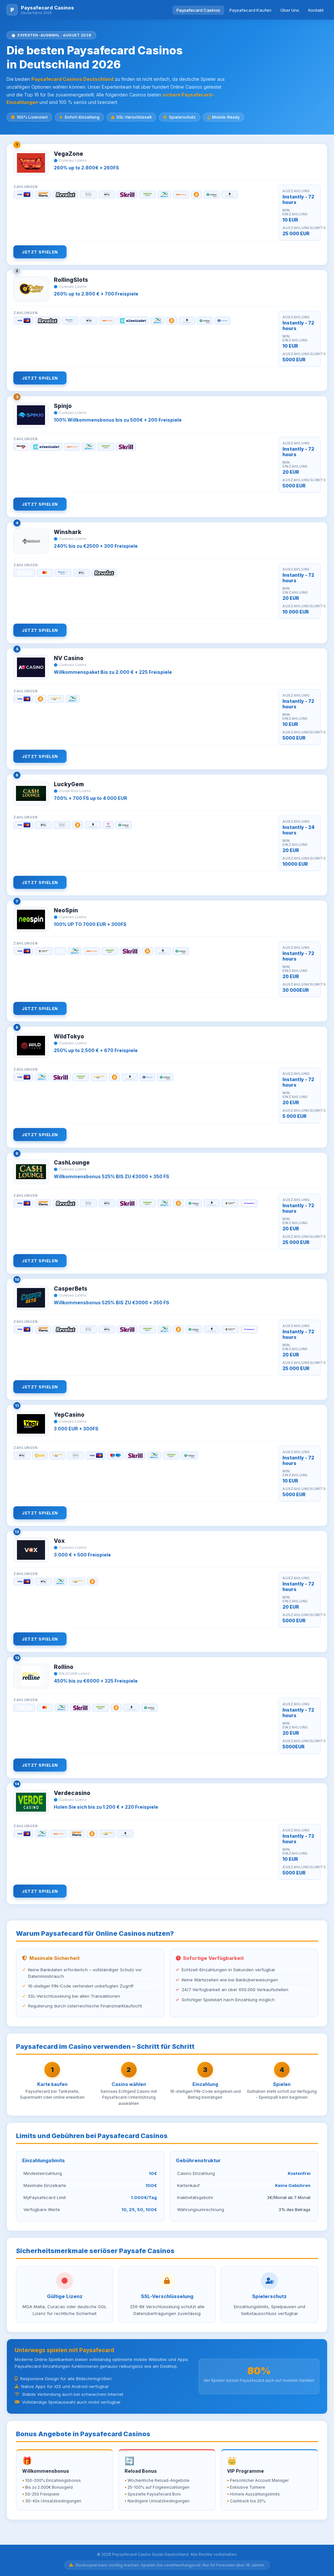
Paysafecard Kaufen (250, 10)
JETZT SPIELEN (40, 252)
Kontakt (316, 10)
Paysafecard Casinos (198, 10)
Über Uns (290, 10)
